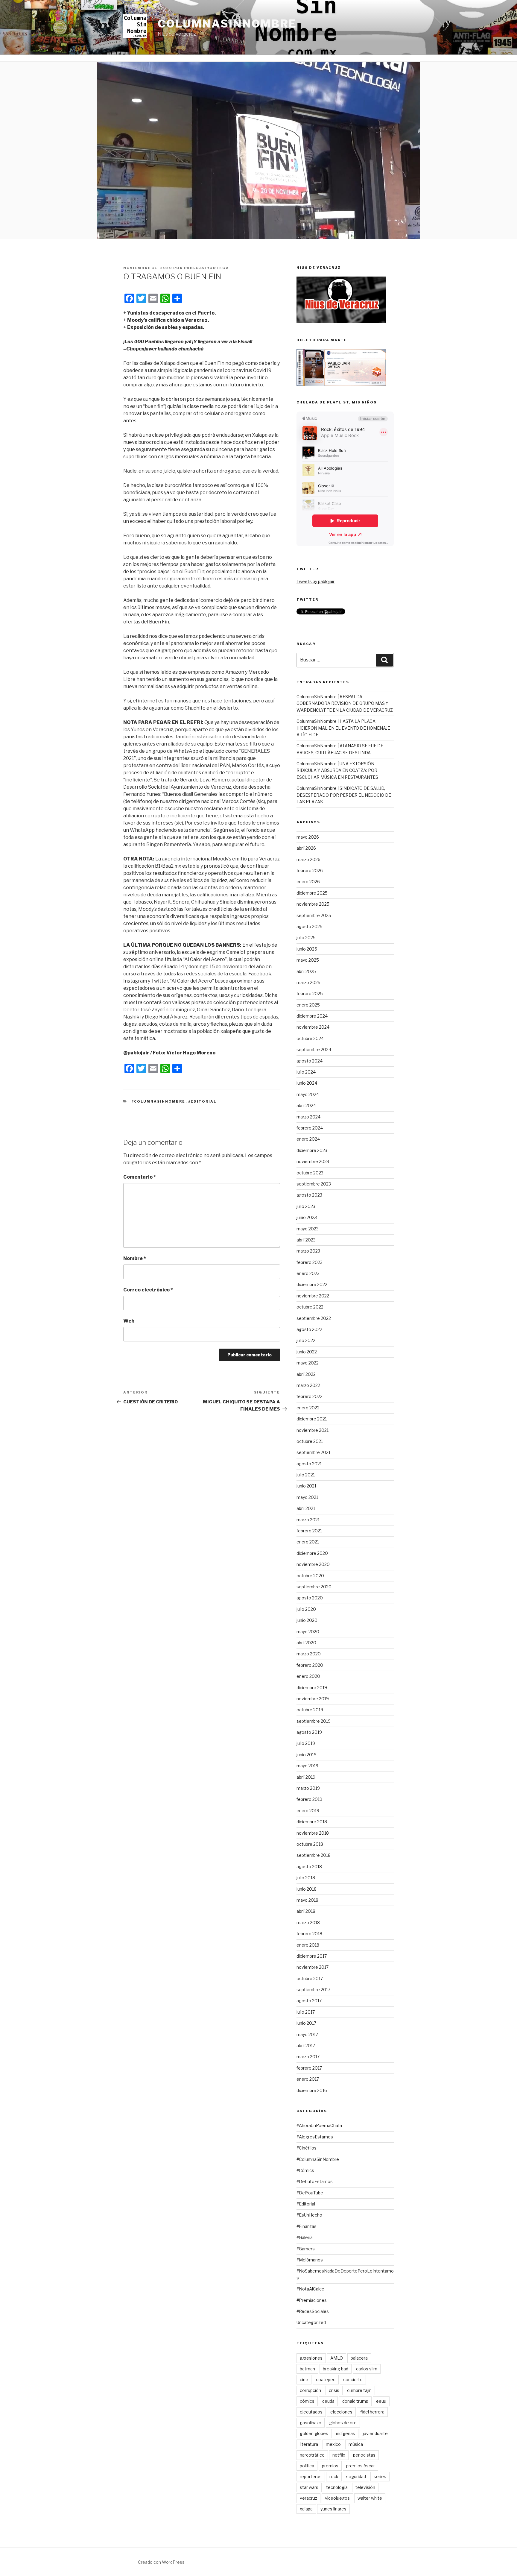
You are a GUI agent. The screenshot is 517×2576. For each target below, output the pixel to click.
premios (330, 2466)
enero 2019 (308, 1811)
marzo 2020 (309, 1654)
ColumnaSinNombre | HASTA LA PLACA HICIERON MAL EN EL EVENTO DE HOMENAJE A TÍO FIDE (343, 728)
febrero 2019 (309, 1799)
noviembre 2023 (313, 1161)
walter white (370, 2498)
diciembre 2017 (312, 1956)
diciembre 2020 (312, 1553)
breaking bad (336, 2369)
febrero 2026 (310, 870)
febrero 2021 (309, 1531)
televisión (365, 2487)
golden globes (314, 2433)
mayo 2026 (308, 837)
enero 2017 (308, 2079)
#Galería (305, 2237)
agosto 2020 (310, 1598)
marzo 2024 (308, 1117)
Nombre (135, 1258)
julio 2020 (306, 1609)
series (380, 2476)
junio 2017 (306, 2023)
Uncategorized (311, 2322)
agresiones (311, 2358)
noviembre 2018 (313, 1833)
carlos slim (367, 2369)
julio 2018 (306, 1878)
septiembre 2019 (314, 1721)
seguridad (356, 2476)
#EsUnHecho (309, 2215)
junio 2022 (307, 1352)
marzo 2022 (308, 1385)
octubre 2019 (310, 1710)
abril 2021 (306, 1508)
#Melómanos (310, 2260)
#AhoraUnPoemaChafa (319, 2125)
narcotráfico (312, 2455)
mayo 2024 (308, 1094)
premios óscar (361, 2466)
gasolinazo (311, 2423)
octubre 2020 (310, 1576)
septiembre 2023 (314, 1184)
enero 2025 (308, 1005)
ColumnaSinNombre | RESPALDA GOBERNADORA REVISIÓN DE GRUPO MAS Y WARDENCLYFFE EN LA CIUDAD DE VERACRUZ (345, 703)
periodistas (364, 2455)
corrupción (310, 2390)
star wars (309, 2487)
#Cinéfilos (307, 2148)
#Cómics (305, 2170)
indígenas (346, 2433)
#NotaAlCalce (310, 2289)
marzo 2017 (308, 2057)
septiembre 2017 (313, 1990)
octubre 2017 (310, 1978)
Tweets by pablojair (315, 581)
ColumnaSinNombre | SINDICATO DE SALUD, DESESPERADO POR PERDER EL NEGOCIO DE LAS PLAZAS (344, 795)
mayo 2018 (307, 1900)
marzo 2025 (308, 982)
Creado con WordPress (161, 2562)
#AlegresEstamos (315, 2137)
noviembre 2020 (313, 1564)
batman (307, 2369)
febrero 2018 (309, 1934)
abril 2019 (306, 1777)
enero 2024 (308, 1139)
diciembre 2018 (312, 1822)
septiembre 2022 (314, 1318)
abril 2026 (306, 848)
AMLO (337, 2358)
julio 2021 (306, 1475)
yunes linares (333, 2509)
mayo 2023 (308, 1229)
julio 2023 (306, 1206)
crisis (334, 2390)
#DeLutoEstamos (315, 2181)
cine (304, 2380)
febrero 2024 (310, 1128)
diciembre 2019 (312, 1688)
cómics (307, 2401)
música (356, 2444)
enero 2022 (308, 1408)
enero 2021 (308, 1542)
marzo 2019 (308, 1788)
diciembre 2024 (312, 1016)
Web (129, 1321)
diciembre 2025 (312, 893)
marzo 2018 (308, 1922)
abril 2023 (306, 1240)
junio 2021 (306, 1486)
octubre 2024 (310, 1038)
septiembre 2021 (313, 1452)
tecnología (337, 2487)
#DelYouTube (310, 2193)
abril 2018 (306, 1911)
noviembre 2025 (313, 904)
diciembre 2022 (312, 1284)
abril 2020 (306, 1643)
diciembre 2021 (312, 1419)
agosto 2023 (309, 1195)
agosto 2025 (310, 926)
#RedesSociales (313, 2311)
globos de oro (343, 2423)
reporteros (311, 2476)
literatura (309, 2444)
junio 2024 (307, 1083)
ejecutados (311, 2412)
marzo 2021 (308, 1520)
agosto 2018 (309, 1867)
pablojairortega (207, 268)
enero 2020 (308, 1676)
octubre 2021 (310, 1441)
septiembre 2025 (314, 915)
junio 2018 (307, 1889)
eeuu (381, 2401)
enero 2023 (308, 1273)
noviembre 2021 (313, 1430)
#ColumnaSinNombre (159, 1101)
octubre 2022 (310, 1307)
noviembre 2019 (313, 1699)
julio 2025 (306, 938)
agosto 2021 (309, 1464)
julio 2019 (306, 1743)
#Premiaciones (312, 2300)
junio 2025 (307, 949)
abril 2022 (306, 1374)
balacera (359, 2358)
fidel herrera (372, 2412)
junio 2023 (307, 1217)
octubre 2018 (310, 1844)
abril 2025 (306, 971)
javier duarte (375, 2433)
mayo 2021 (307, 1497)
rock (334, 2476)
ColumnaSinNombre (227, 24)
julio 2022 (306, 1340)
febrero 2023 (310, 1262)
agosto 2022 (309, 1329)
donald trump (355, 2401)
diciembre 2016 (312, 2090)
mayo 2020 (308, 1632)
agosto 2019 (309, 1732)
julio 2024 (306, 1072)
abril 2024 (306, 1105)
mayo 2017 (307, 2034)
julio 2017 (306, 2012)
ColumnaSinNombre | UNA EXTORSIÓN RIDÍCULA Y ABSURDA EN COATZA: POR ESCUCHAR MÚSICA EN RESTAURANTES (337, 770)
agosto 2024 (310, 1061)
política (307, 2466)
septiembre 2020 (314, 1587)
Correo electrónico (148, 1290)
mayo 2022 (308, 1363)
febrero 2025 (310, 993)
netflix (339, 2455)
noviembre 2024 (313, 1027)
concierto (353, 2380)
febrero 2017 (309, 2068)
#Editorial (202, 1101)
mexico (333, 2444)
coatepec (326, 2380)
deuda (328, 2401)
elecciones (341, 2412)
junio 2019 (307, 1755)
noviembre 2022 (313, 1296)
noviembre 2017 (313, 1967)
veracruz (308, 2498)
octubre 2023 (310, 1173)
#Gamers (306, 2249)
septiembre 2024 (314, 1049)
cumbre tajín (359, 2390)
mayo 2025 (308, 960)
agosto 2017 (309, 2001)
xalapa (306, 2509)
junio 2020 (307, 1620)
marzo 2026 (308, 859)
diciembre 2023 (312, 1150)
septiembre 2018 (314, 1855)
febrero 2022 (310, 1396)
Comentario (140, 1177)
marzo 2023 (308, 1251)
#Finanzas (307, 2226)
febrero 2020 (310, 1665)
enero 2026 (308, 882)
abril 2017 (306, 2046)
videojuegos (337, 2498)
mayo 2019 (307, 1766)
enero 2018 (308, 1945)
